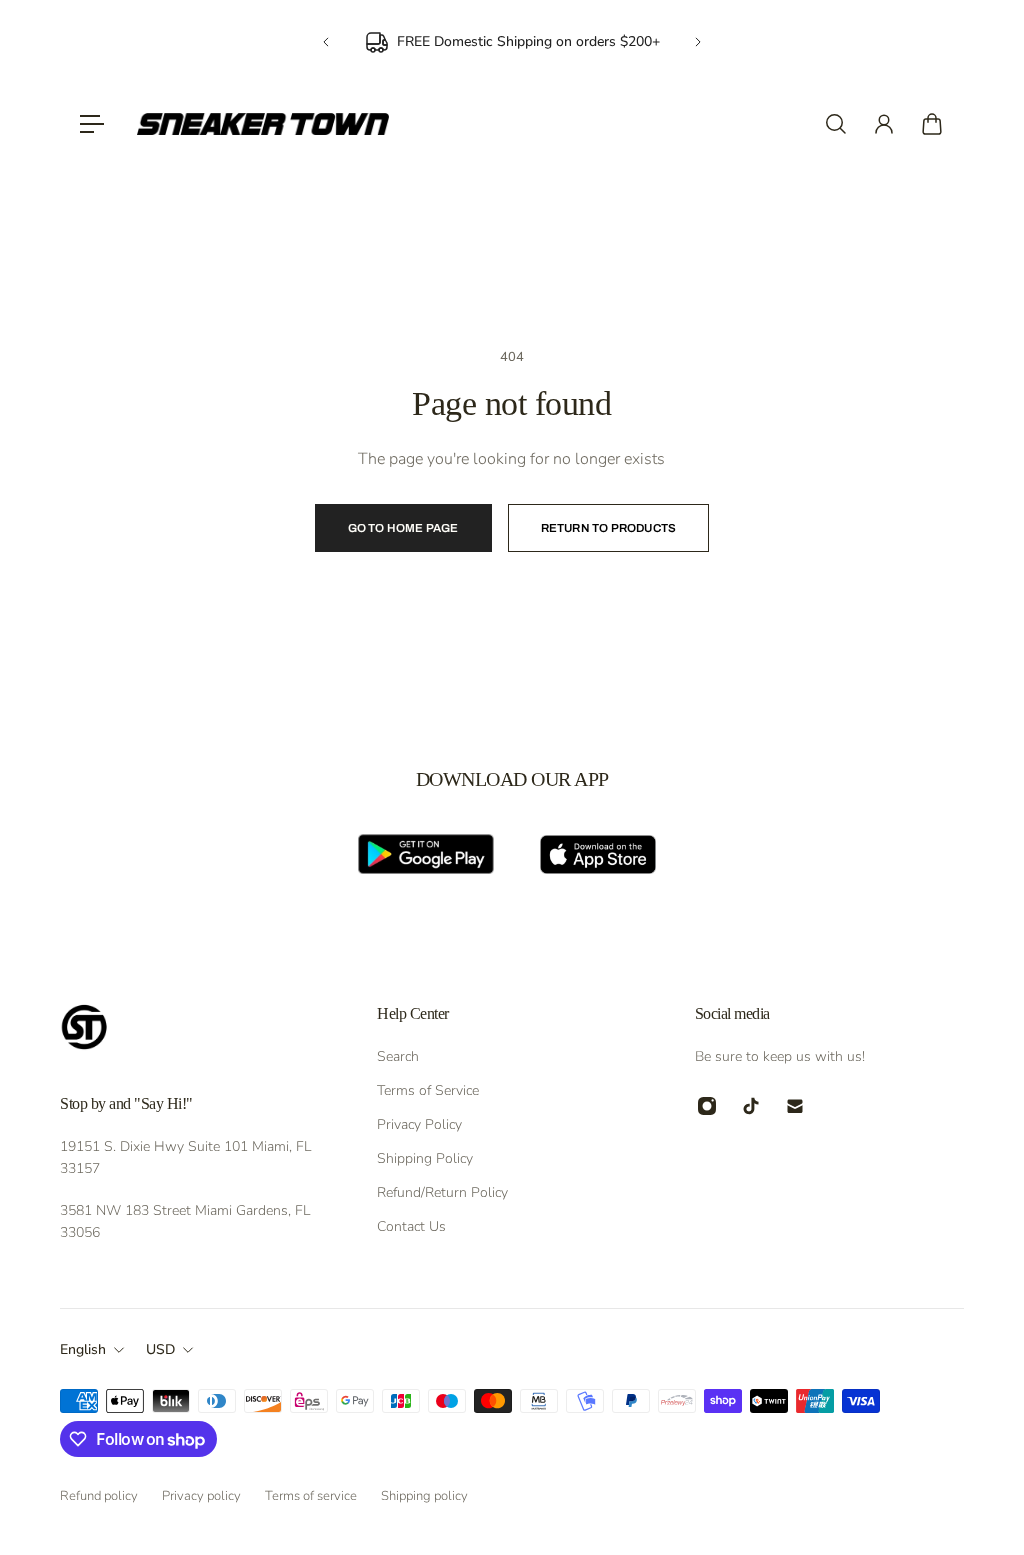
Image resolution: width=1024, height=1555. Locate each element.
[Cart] (932, 124)
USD (160, 1349)
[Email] (795, 1106)
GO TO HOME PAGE (403, 528)
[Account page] (884, 124)
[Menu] (92, 124)
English (83, 1349)
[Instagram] (707, 1106)
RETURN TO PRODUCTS (609, 528)
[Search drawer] (836, 124)
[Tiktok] (751, 1106)
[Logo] (263, 124)
